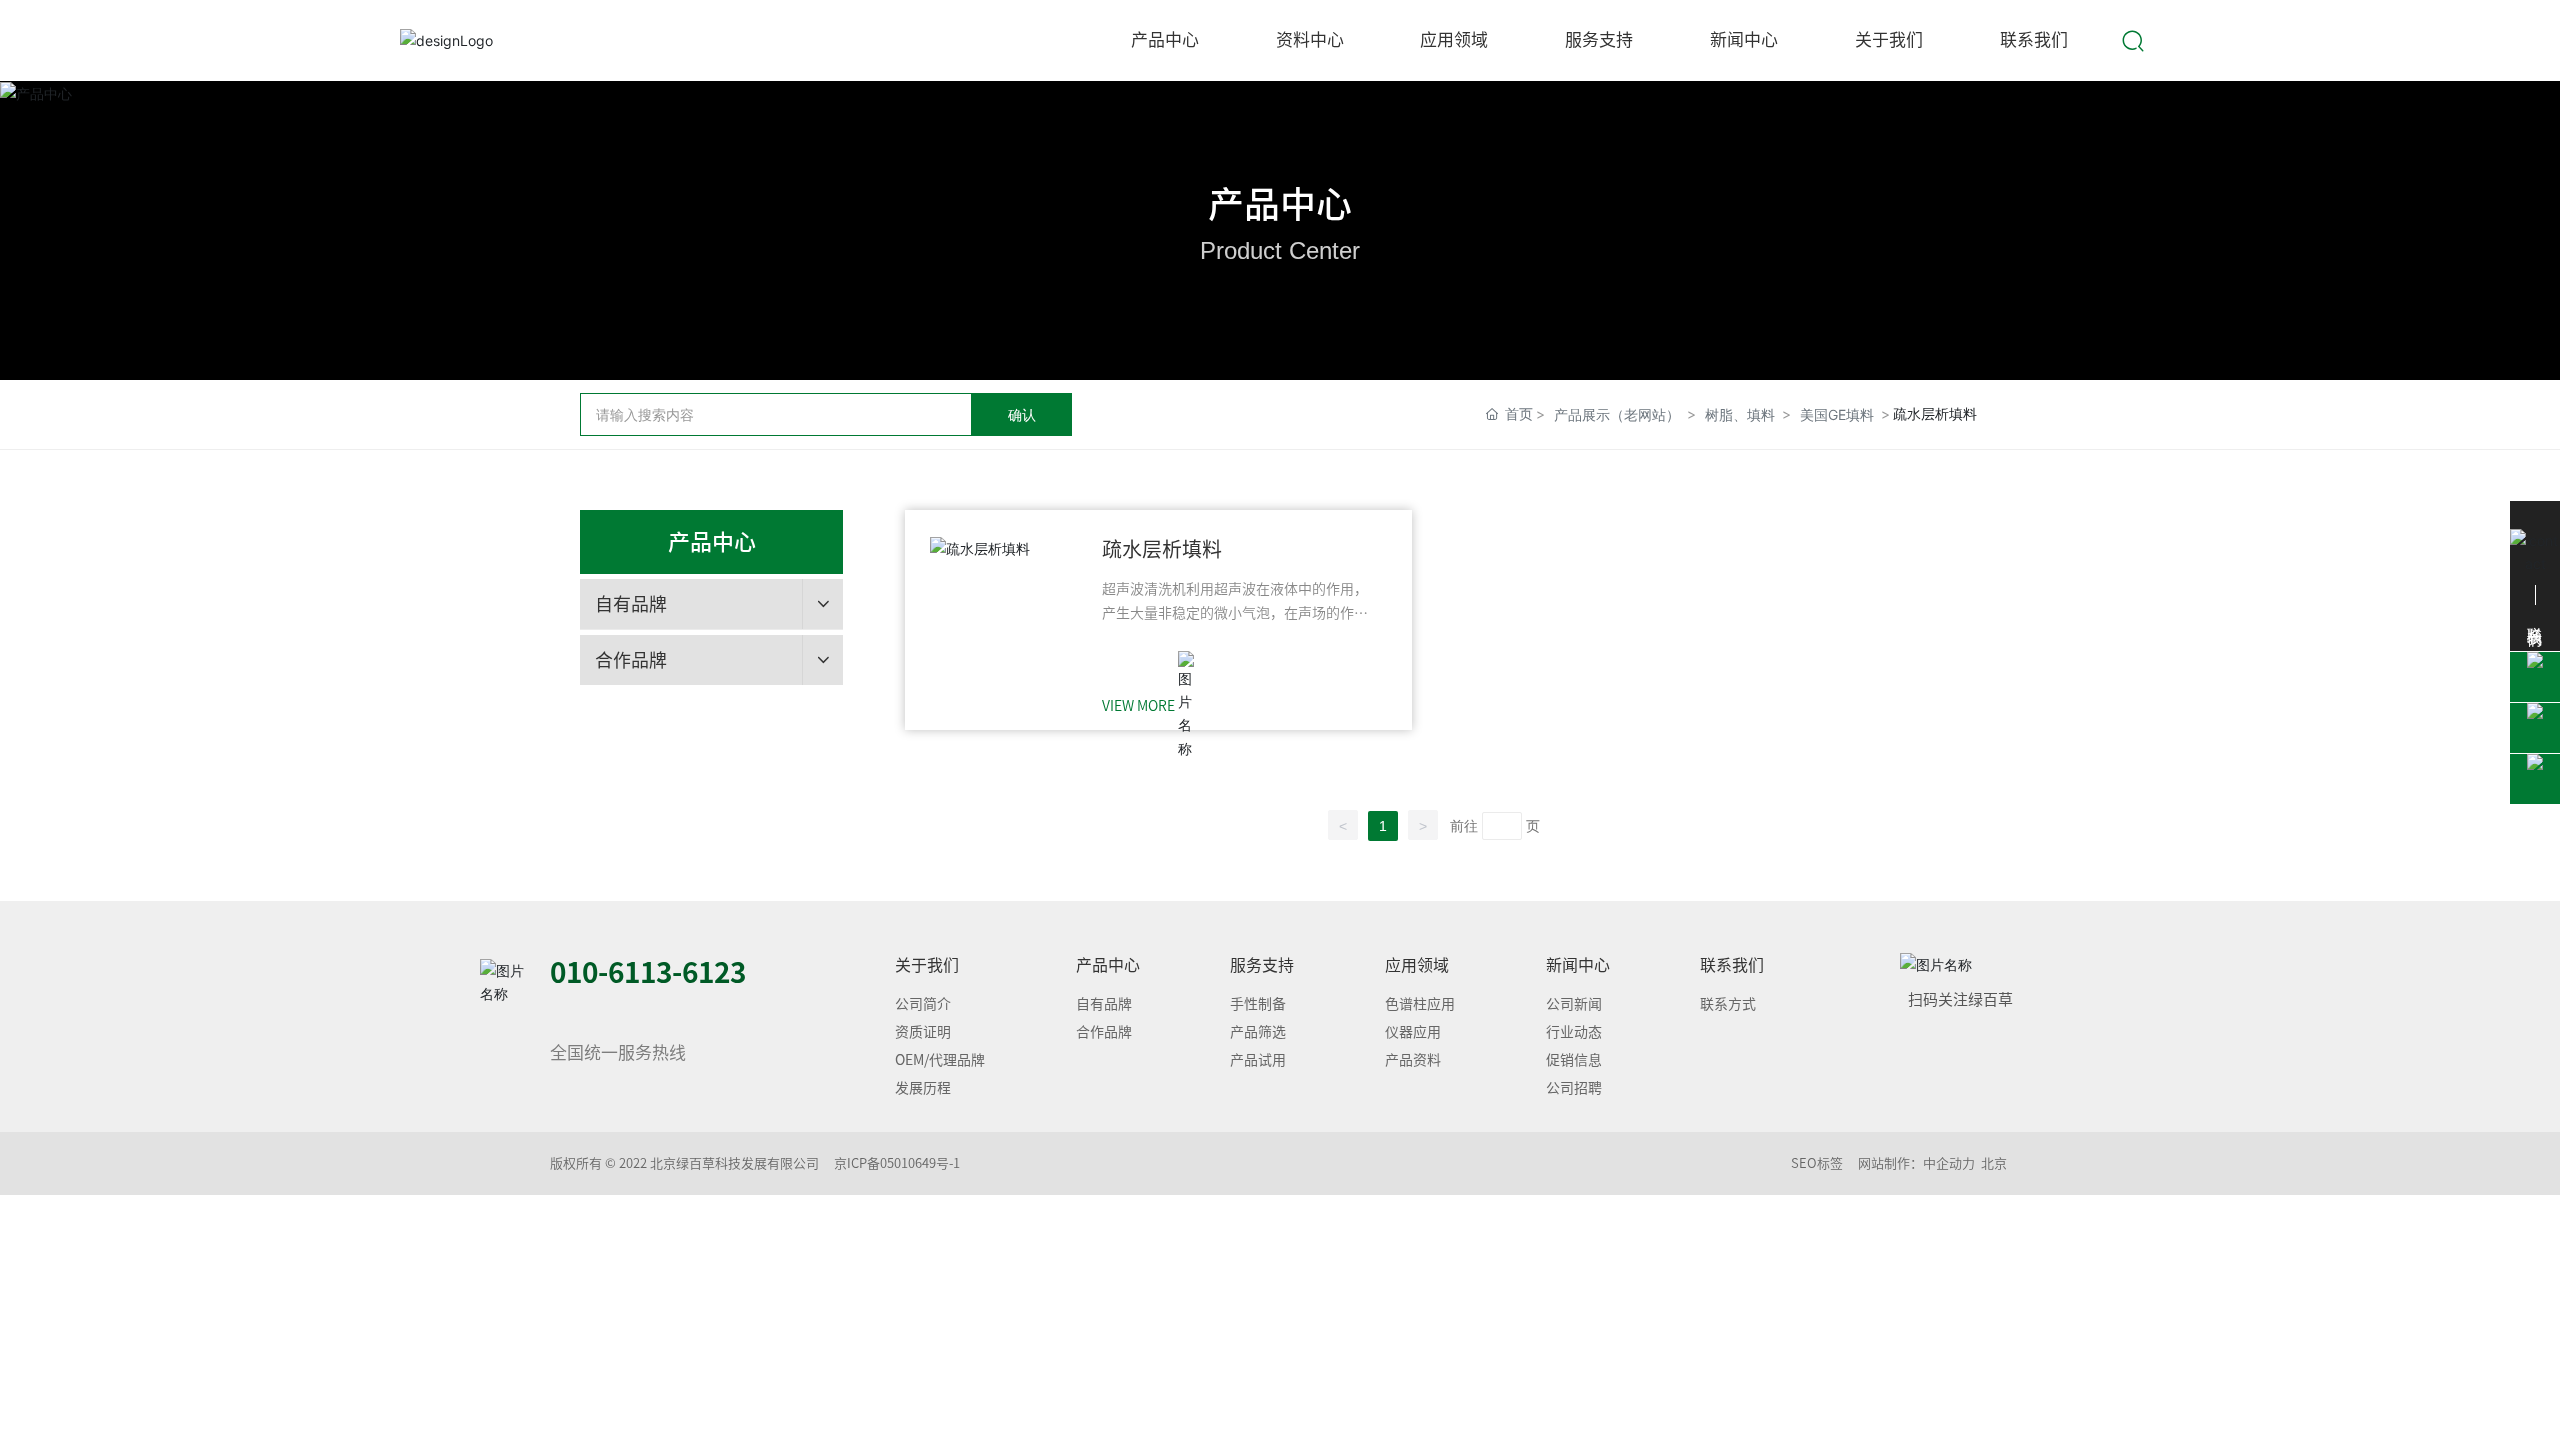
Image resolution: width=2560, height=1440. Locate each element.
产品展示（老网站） (1617, 414)
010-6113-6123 (648, 972)
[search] (2133, 38)
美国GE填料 (1837, 414)
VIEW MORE (1138, 706)
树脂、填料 (1740, 414)
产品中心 (1280, 204)
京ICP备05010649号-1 (897, 1163)
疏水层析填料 (1162, 549)
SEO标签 (1817, 1163)
